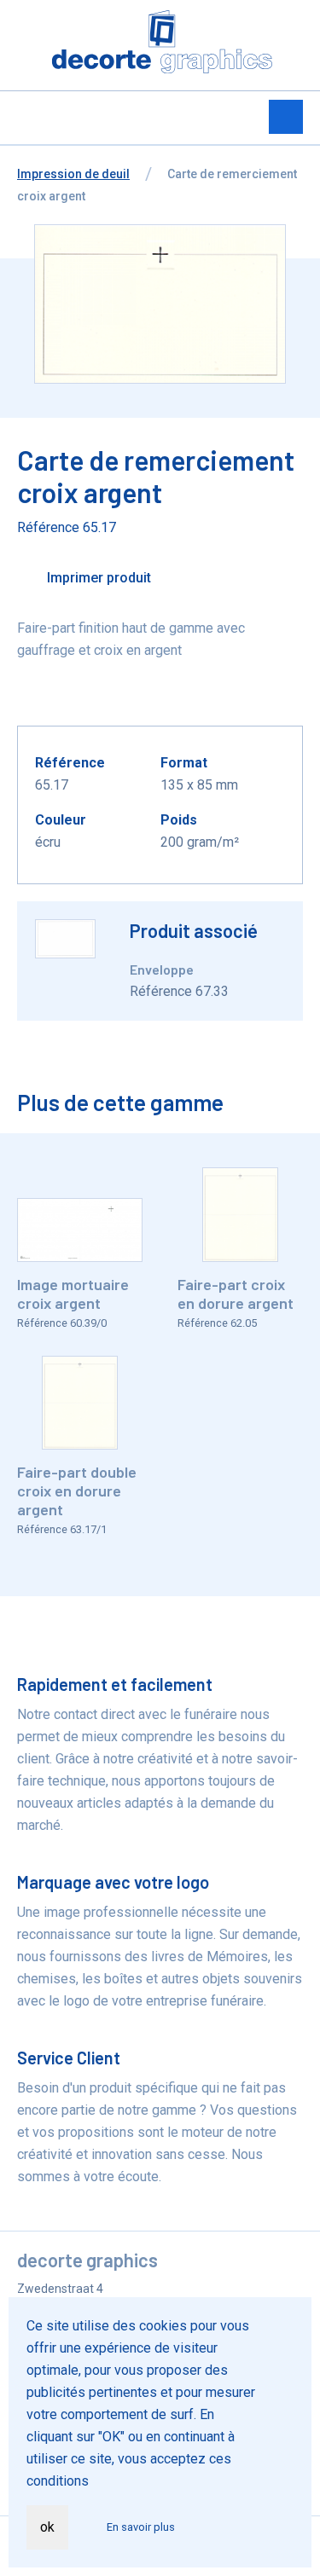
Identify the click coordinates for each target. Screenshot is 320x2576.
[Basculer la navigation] (286, 117)
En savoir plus (141, 2527)
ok (47, 2527)
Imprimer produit (97, 578)
